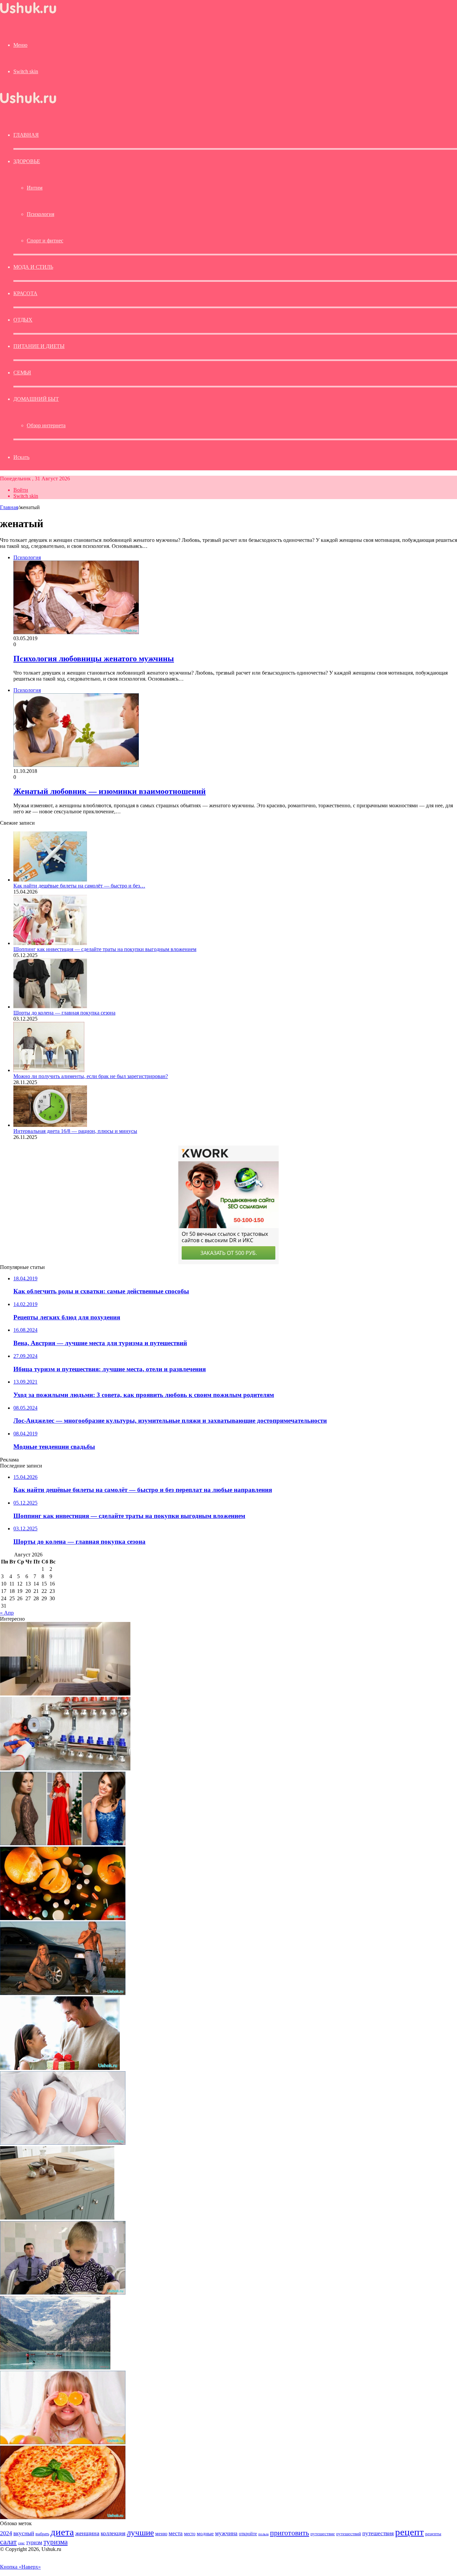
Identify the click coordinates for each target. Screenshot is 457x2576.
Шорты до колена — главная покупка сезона (64, 1013)
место (190, 2534)
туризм (34, 2542)
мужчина (226, 2533)
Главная (9, 507)
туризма (56, 2542)
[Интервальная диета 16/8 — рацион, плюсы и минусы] (50, 1125)
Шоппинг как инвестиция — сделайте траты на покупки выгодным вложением (105, 949)
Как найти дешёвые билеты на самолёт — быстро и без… (79, 886)
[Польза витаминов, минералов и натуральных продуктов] (63, 1918)
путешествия (378, 2533)
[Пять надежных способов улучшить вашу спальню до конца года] (65, 1694)
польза (263, 2534)
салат (8, 2542)
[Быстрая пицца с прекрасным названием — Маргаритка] (63, 2517)
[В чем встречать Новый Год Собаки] (63, 1843)
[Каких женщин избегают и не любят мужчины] (60, 2068)
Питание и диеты (39, 346)
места (176, 2533)
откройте (248, 2534)
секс (21, 2543)
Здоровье (27, 161)
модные (205, 2533)
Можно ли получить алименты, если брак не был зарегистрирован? (91, 1076)
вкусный (24, 2533)
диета (62, 2532)
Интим (35, 188)
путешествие (323, 2534)
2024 (6, 2533)
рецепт (409, 2532)
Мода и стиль (33, 267)
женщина (87, 2533)
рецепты (433, 2534)
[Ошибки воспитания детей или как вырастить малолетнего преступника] (63, 2293)
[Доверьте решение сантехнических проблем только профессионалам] (65, 1769)
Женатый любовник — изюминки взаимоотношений (110, 791)
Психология (40, 214)
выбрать (42, 2534)
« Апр (7, 1613)
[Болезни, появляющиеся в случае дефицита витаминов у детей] (63, 2442)
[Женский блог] (28, 13)
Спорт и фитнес (45, 241)
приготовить (290, 2533)
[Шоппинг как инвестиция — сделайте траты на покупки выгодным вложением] (50, 943)
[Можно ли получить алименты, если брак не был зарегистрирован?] (49, 1070)
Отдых (23, 320)
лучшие (140, 2532)
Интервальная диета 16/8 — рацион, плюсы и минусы (75, 1131)
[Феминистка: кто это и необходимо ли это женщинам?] (63, 1993)
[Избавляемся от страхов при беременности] (63, 2143)
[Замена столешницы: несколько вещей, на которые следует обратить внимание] (57, 2218)
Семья (22, 373)
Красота (25, 293)
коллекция (113, 2533)
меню (161, 2533)
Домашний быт (36, 399)
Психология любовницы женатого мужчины (94, 659)
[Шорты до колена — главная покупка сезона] (50, 1007)
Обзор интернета (46, 425)
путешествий (349, 2534)
